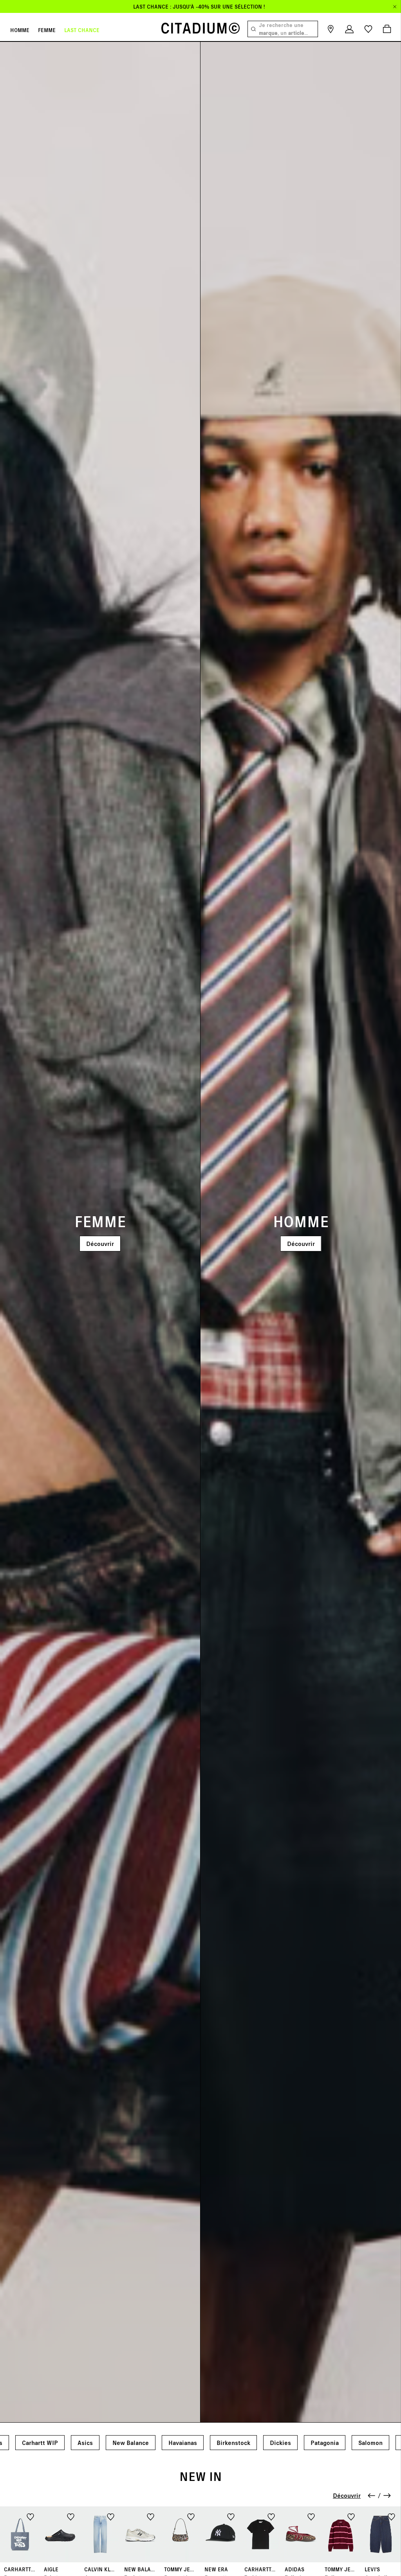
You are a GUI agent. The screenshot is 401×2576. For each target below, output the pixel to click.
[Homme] (301, 1232)
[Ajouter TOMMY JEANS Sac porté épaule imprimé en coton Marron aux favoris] (191, 2516)
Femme (47, 30)
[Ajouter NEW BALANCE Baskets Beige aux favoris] (151, 2516)
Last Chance (82, 30)
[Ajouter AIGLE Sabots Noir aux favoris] (71, 2516)
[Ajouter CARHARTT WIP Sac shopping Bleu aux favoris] (30, 2516)
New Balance (131, 2442)
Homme (20, 30)
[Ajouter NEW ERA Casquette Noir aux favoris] (231, 2516)
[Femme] (100, 1232)
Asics (85, 2442)
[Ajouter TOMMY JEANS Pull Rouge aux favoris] (351, 2516)
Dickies (280, 2442)
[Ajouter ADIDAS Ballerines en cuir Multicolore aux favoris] (311, 2516)
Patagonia (325, 2442)
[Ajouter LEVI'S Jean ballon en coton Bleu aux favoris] (391, 2516)
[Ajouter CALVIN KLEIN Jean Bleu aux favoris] (111, 2516)
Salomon (370, 2442)
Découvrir (100, 1243)
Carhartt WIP (40, 2442)
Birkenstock (233, 2442)
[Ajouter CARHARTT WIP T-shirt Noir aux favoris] (271, 2516)
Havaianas (183, 2442)
